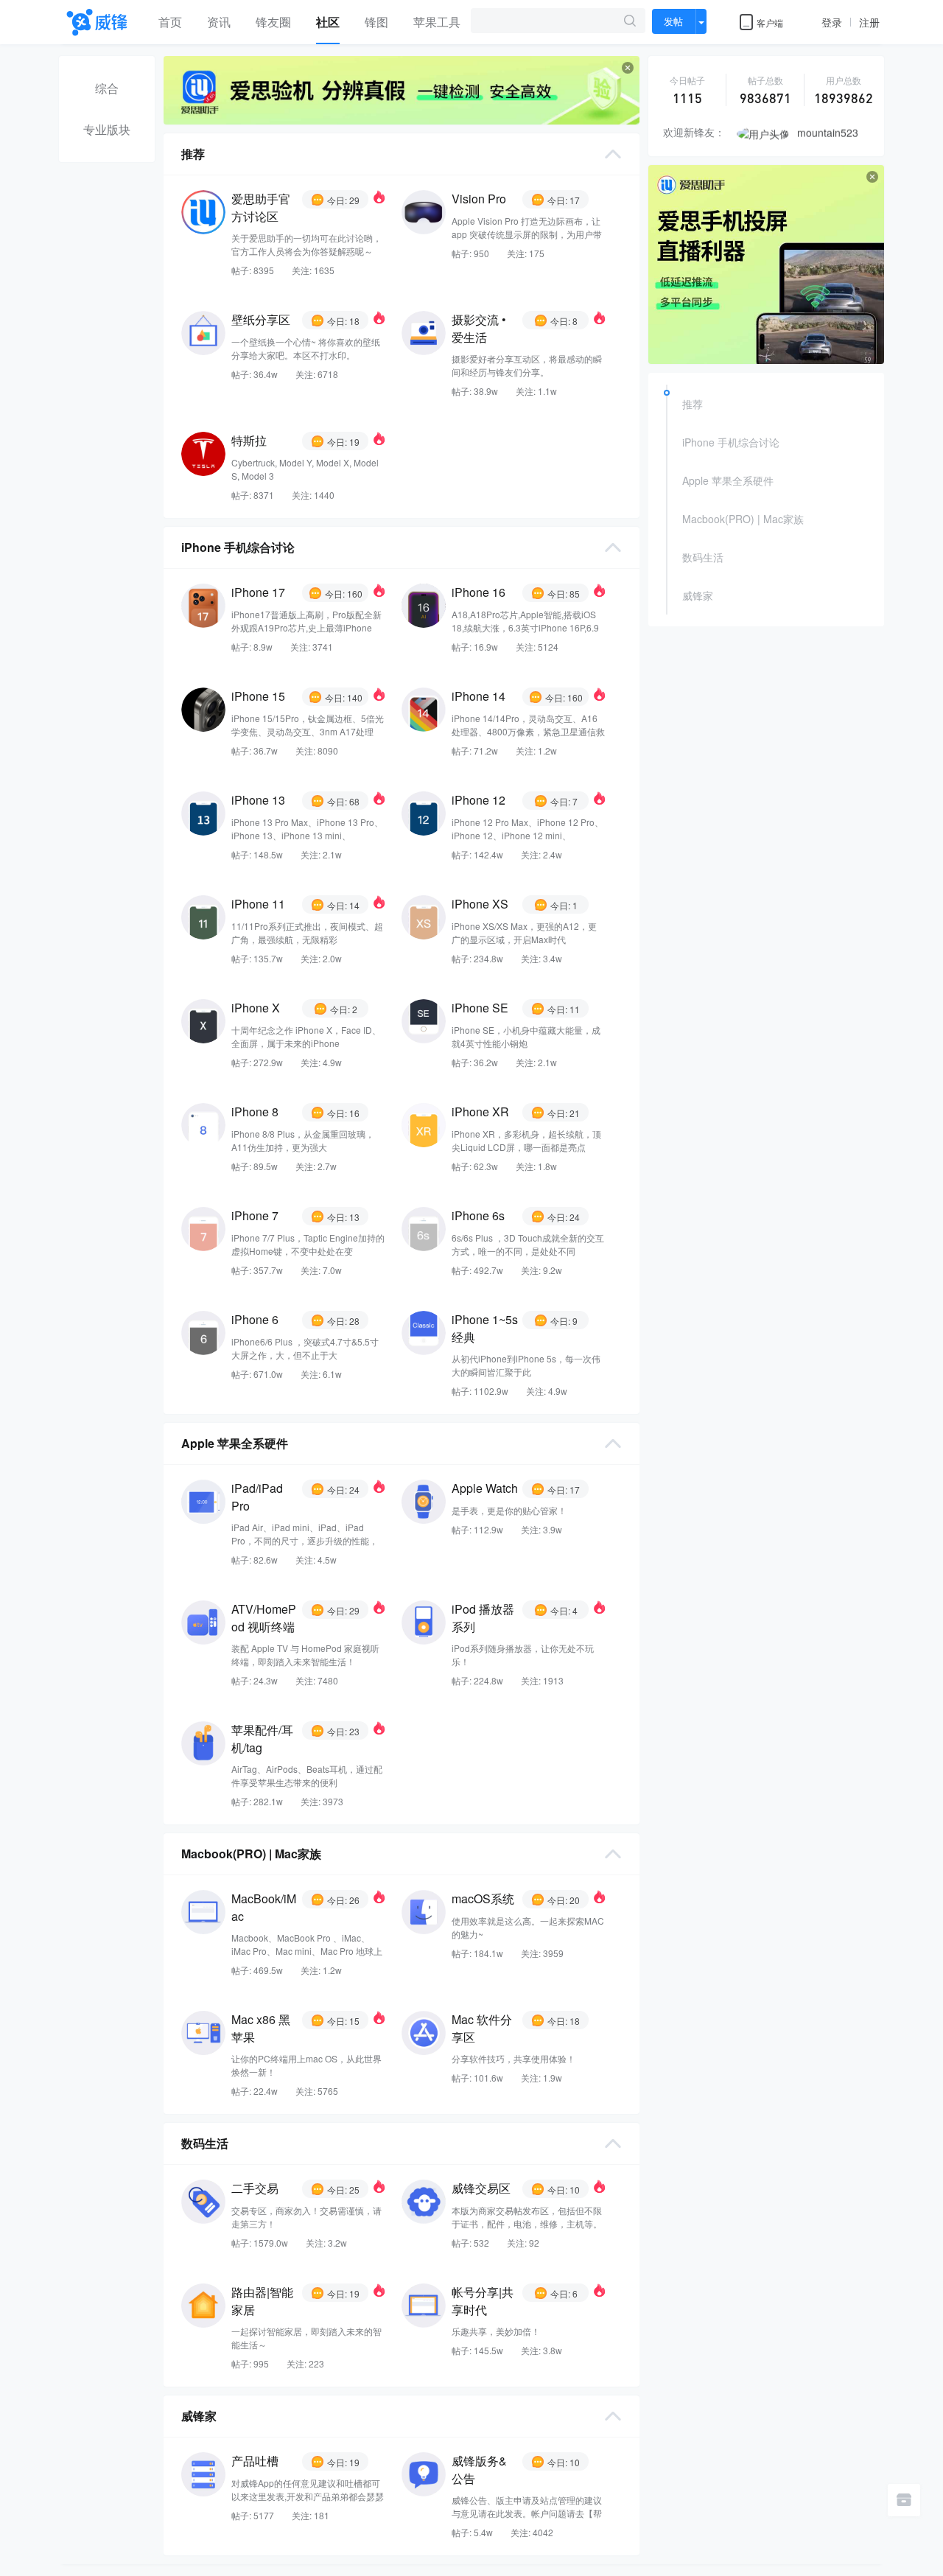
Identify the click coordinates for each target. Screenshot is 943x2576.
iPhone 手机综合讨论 (731, 442)
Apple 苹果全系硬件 (728, 480)
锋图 (376, 22)
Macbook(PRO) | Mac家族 (743, 519)
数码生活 (703, 557)
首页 (170, 22)
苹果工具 (437, 22)
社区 (328, 22)
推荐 (693, 404)
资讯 (219, 22)
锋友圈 (273, 22)
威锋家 (698, 595)
